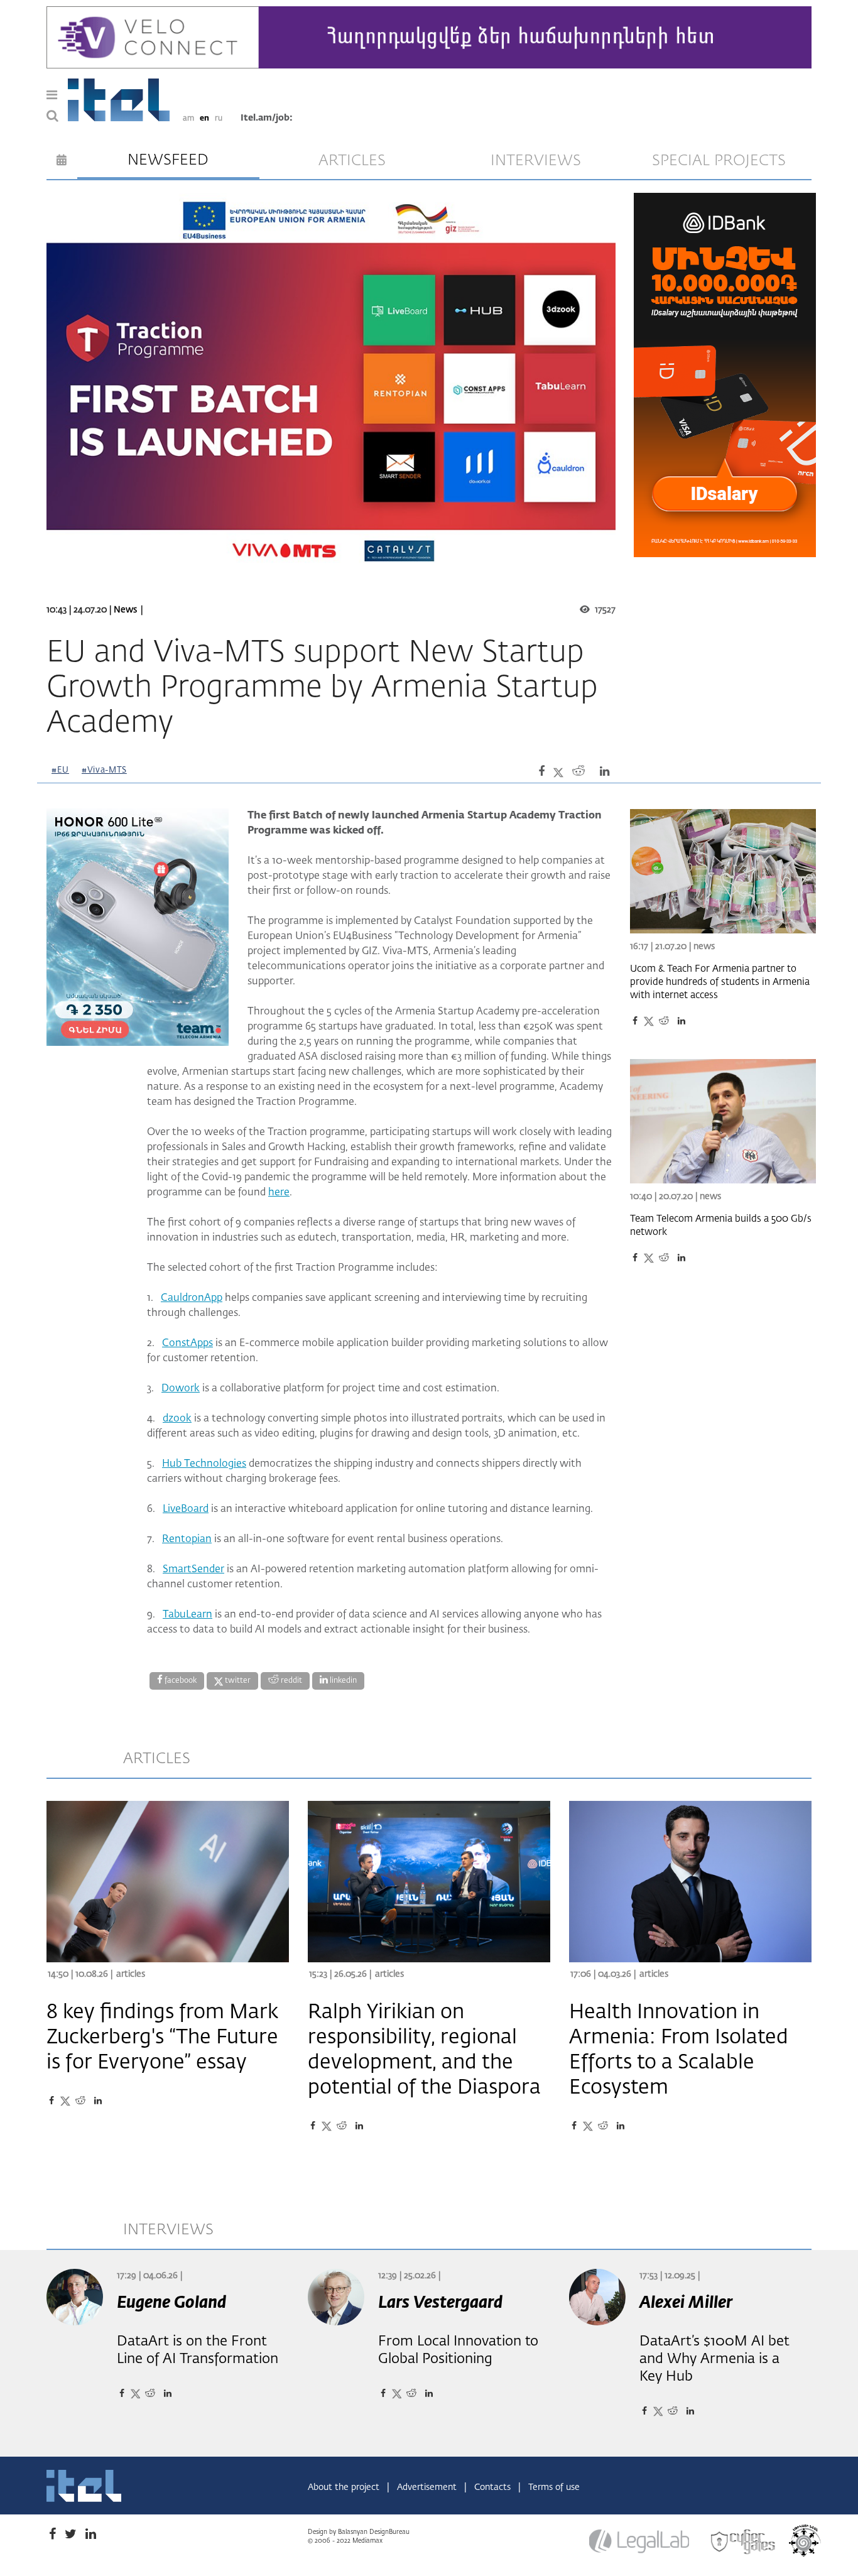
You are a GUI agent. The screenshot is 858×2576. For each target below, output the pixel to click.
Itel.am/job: (267, 118)
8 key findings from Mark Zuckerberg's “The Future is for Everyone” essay (162, 2038)
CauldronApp (192, 1298)
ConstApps (187, 1344)
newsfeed (168, 160)
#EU (60, 770)
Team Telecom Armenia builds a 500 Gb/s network (721, 1226)
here (279, 1193)
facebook (180, 1681)
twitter (237, 1681)
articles (352, 161)
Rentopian (187, 1540)
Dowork (181, 1389)
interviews (536, 161)
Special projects (719, 161)
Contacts (494, 2487)
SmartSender (193, 1570)
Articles (131, 1974)
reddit (291, 1681)
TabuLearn (187, 1615)
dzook (177, 1419)
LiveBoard (186, 1509)
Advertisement (428, 2487)
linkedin (342, 1681)
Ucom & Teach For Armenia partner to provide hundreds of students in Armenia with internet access (720, 982)
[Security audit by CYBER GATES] (744, 2542)
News (125, 610)
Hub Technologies (204, 1464)
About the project (345, 2487)
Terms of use (554, 2487)
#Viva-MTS (104, 770)
